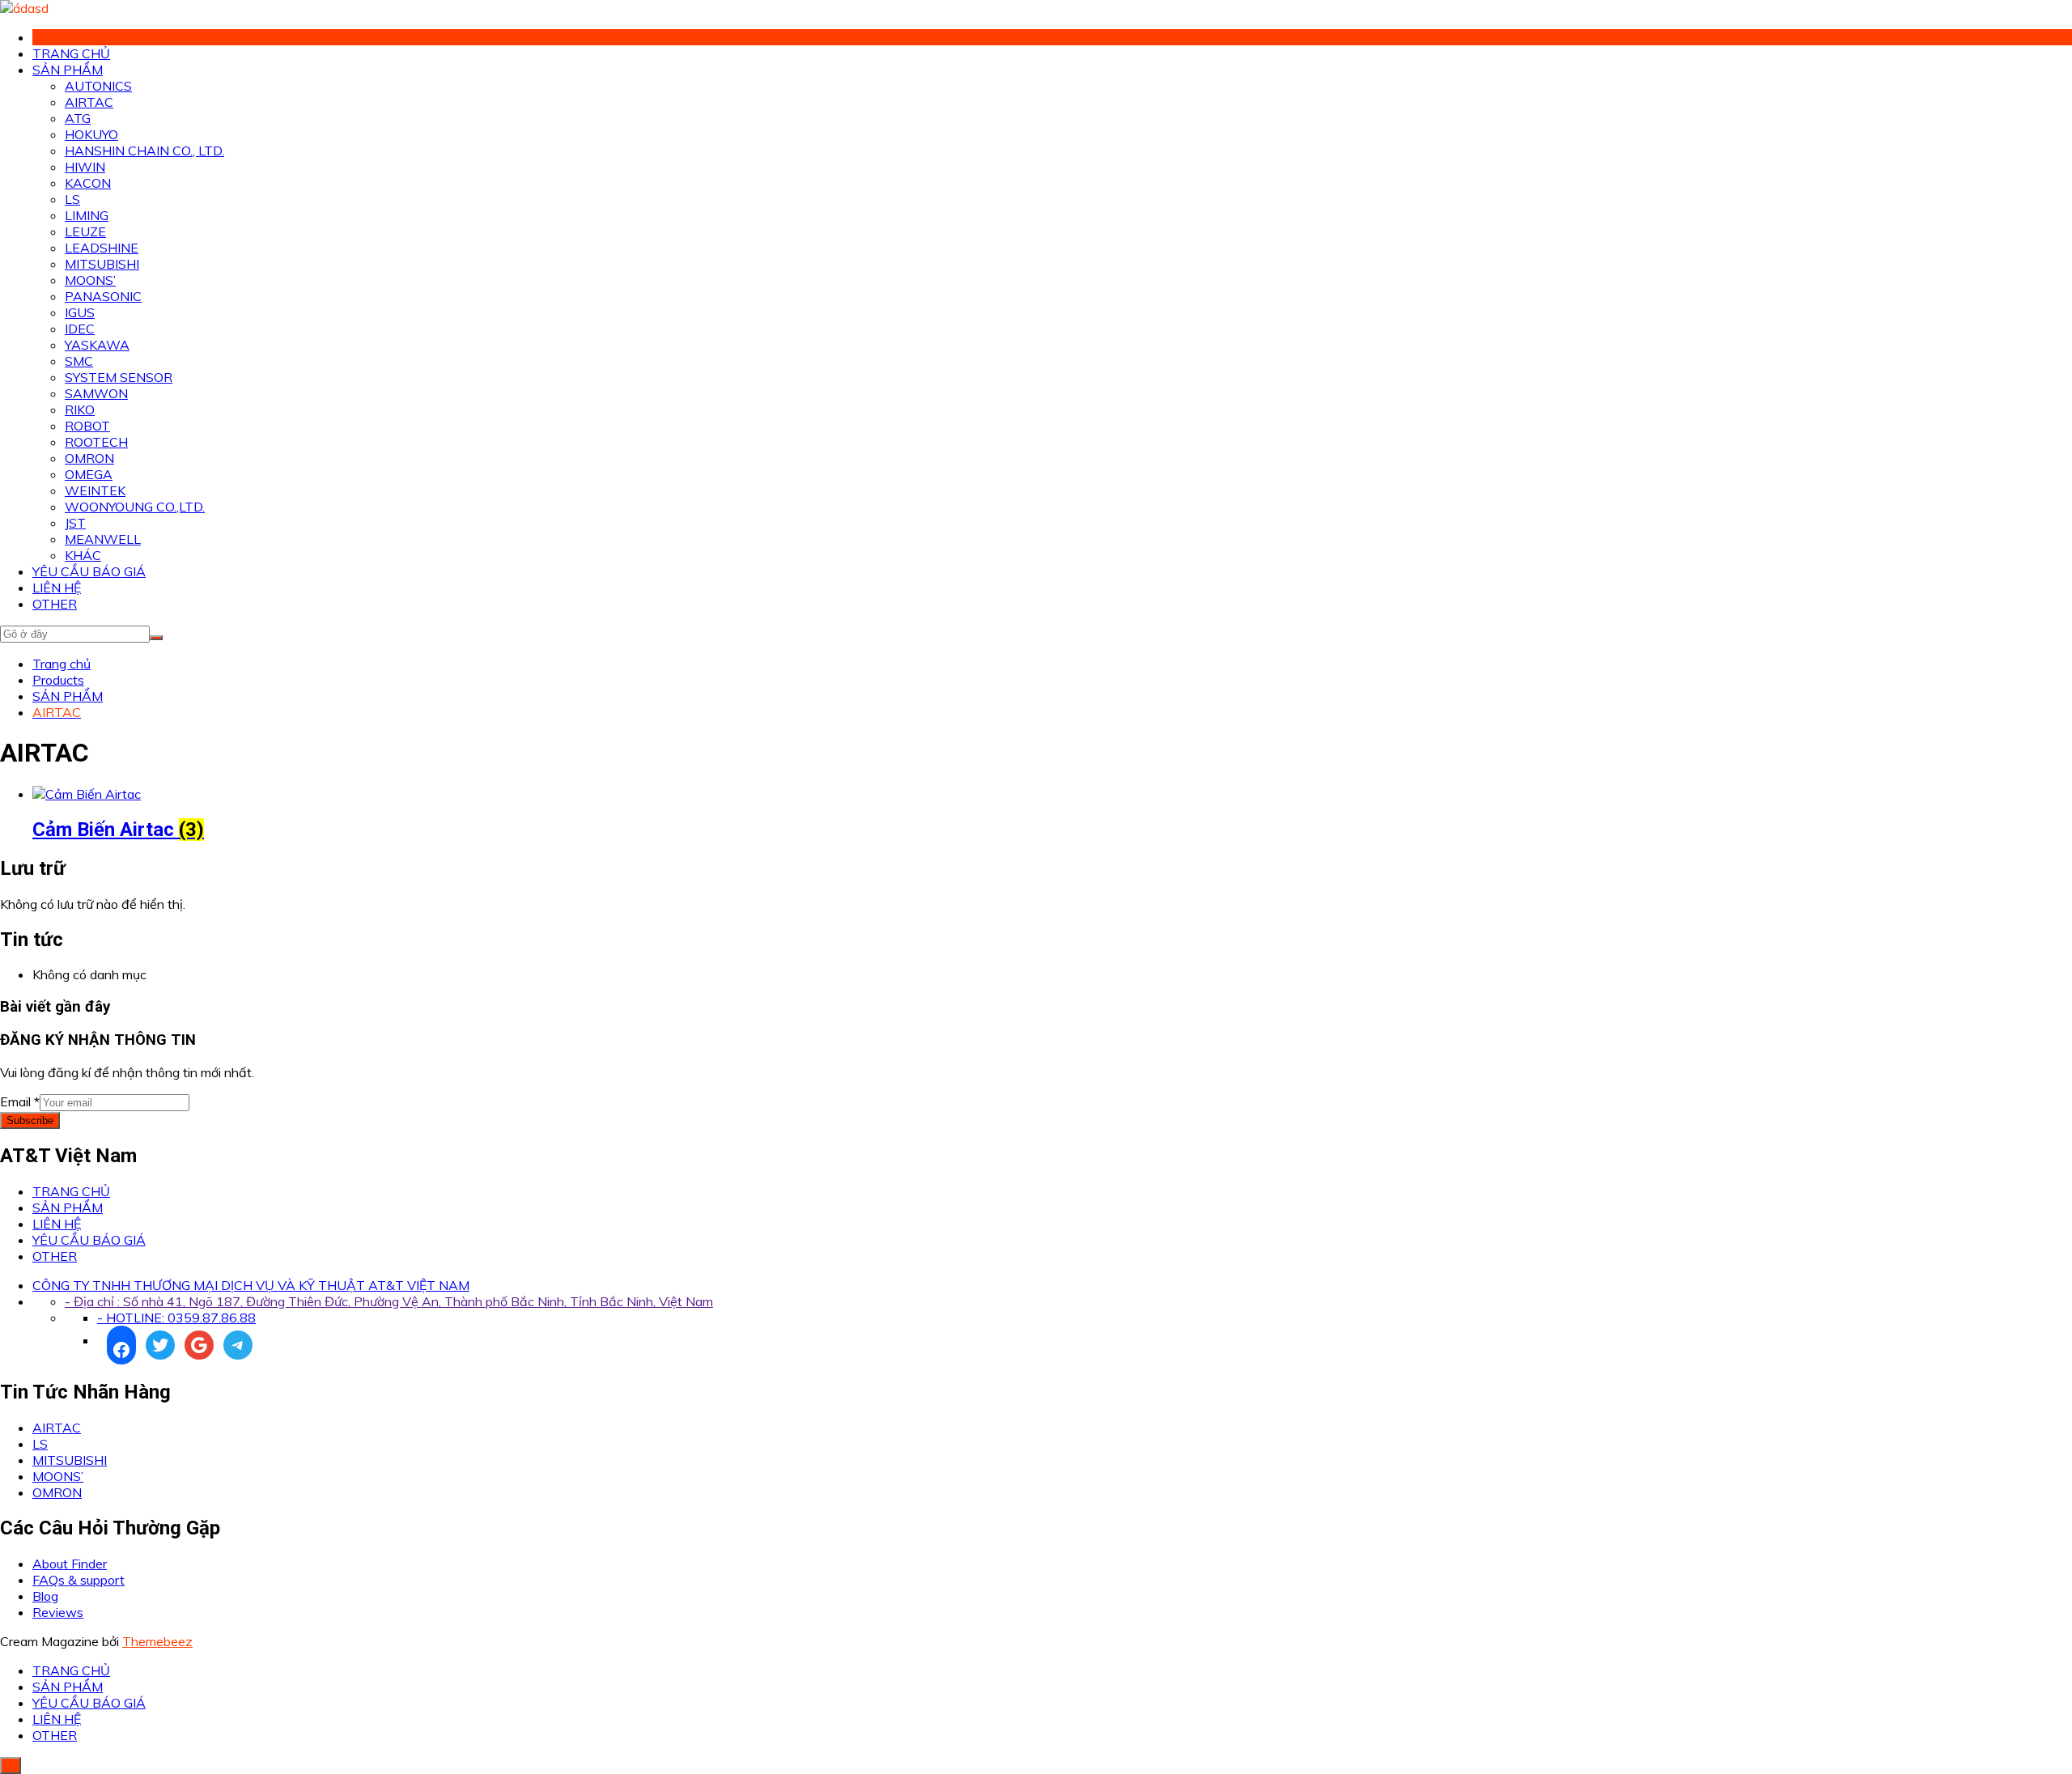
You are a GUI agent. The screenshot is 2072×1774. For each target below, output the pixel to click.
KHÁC (83, 555)
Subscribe (30, 1120)
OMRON (89, 458)
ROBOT (87, 426)
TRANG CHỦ (71, 53)
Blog (45, 1596)
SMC (79, 361)
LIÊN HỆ (57, 588)
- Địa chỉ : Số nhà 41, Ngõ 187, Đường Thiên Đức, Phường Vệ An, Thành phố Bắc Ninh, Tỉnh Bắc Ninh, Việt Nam (389, 1301)
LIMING (87, 215)
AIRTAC (89, 102)
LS (72, 199)
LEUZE (85, 231)
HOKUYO (91, 134)
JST (75, 523)
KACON (88, 183)
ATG (78, 118)
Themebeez (157, 1641)
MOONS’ (90, 280)
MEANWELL (103, 539)
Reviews (58, 1612)
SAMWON (96, 393)
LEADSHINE (102, 248)
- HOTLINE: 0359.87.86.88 (176, 1318)
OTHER (55, 604)
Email (20, 1101)
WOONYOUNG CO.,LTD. (135, 507)
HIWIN (85, 167)
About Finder (70, 1564)
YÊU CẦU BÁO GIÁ (89, 571)
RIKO (80, 410)
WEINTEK (95, 490)
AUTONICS (98, 86)
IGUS (80, 312)
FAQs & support (79, 1580)
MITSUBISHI (102, 264)
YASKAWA (97, 345)
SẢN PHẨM (68, 70)
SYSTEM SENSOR (119, 377)
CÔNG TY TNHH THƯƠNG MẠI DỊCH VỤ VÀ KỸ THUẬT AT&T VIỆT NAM (251, 1285)
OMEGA (89, 474)
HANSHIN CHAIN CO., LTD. (144, 151)
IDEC (80, 329)
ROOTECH (96, 442)
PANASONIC (103, 296)
